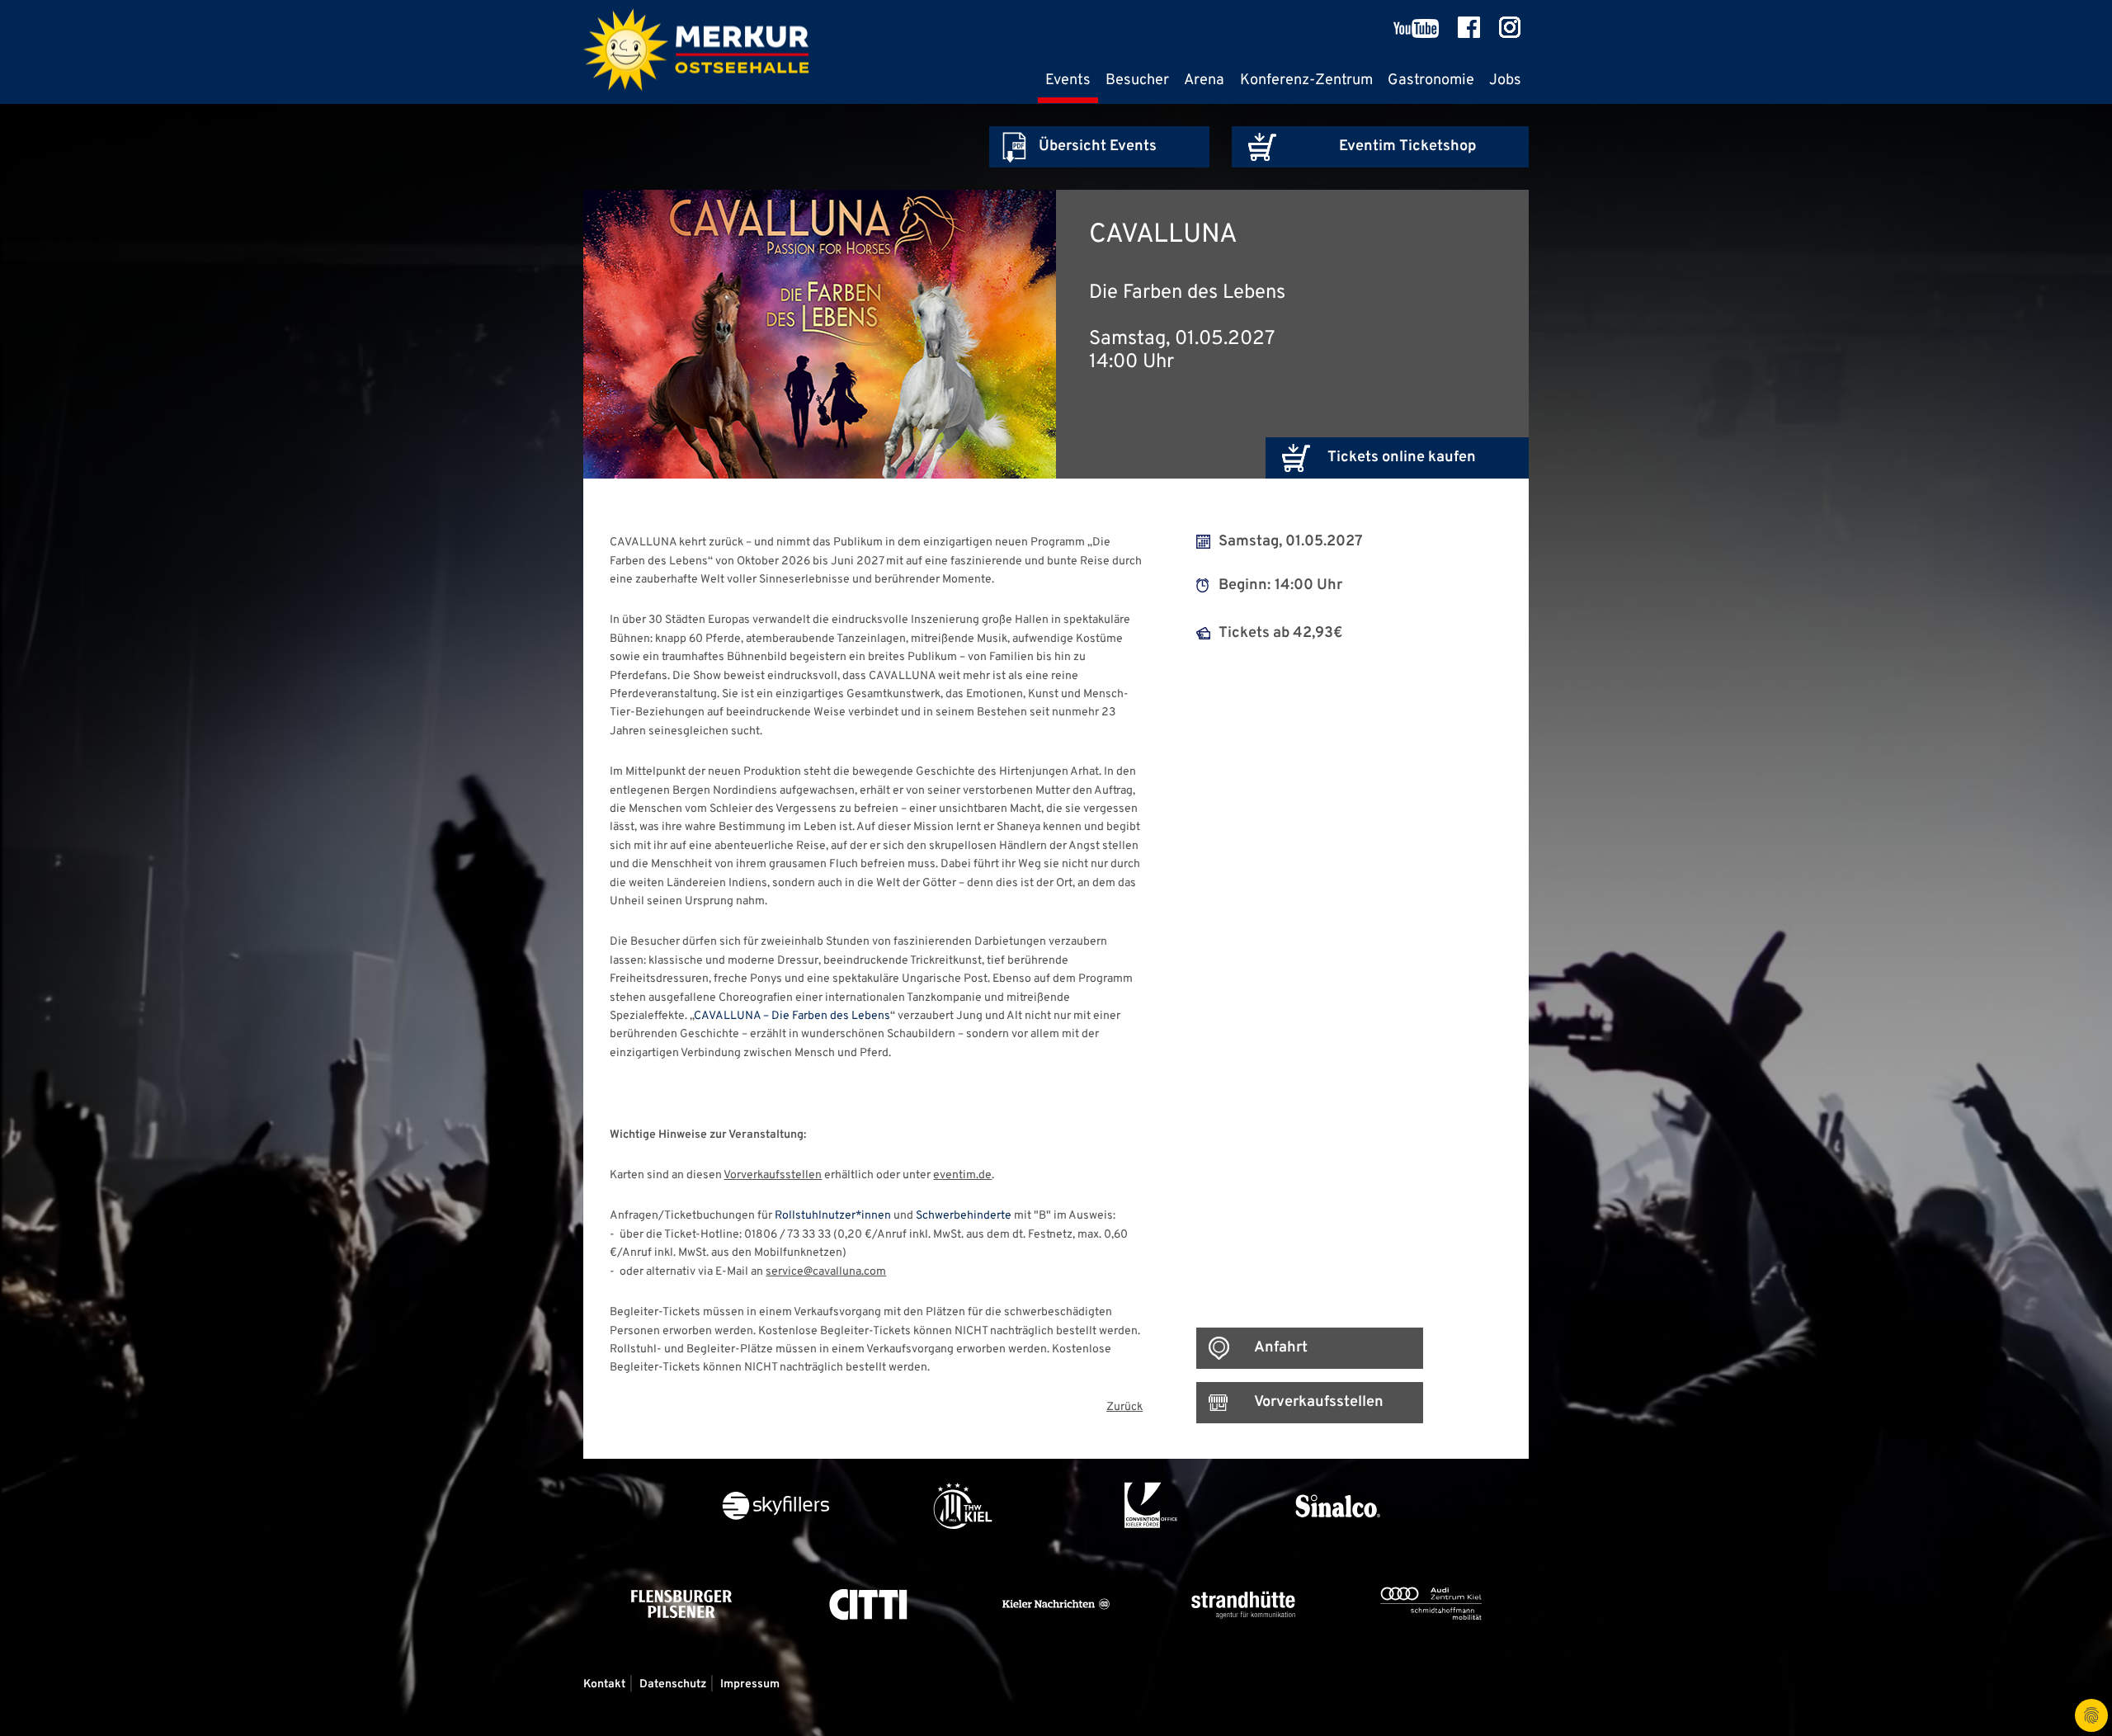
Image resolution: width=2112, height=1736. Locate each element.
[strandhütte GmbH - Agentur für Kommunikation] (1245, 1648)
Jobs (1505, 80)
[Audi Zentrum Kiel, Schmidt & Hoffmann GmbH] (1431, 1648)
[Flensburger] (683, 1648)
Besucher (1137, 80)
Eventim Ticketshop (1407, 146)
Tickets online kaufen (1402, 458)
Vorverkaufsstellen (773, 1175)
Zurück (1124, 1407)
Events (1068, 80)
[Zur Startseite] (696, 52)
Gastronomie (1431, 80)
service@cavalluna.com (826, 1272)
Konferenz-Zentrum (1306, 80)
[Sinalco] (1337, 1550)
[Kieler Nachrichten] (1057, 1648)
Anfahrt (1281, 1348)
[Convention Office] (1151, 1550)
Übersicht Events (1098, 146)
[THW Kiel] (964, 1550)
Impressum (750, 1684)
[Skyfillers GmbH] (777, 1550)
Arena (1204, 80)
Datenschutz (673, 1684)
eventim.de (962, 1175)
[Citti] (870, 1648)
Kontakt (604, 1684)
